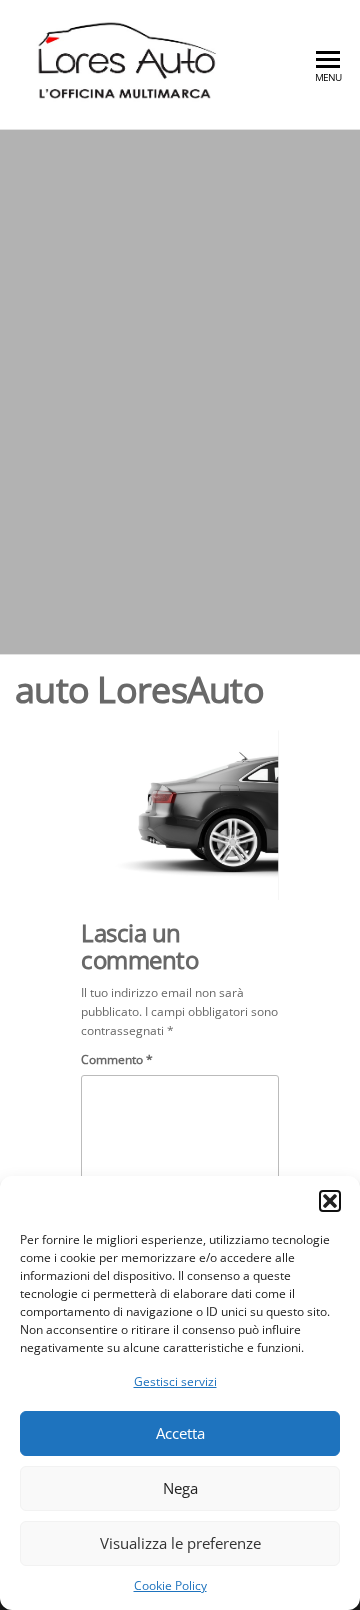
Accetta (180, 1433)
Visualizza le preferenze (180, 1543)
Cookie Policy (170, 1585)
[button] (330, 1201)
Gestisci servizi (175, 1381)
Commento (117, 1059)
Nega (180, 1488)
